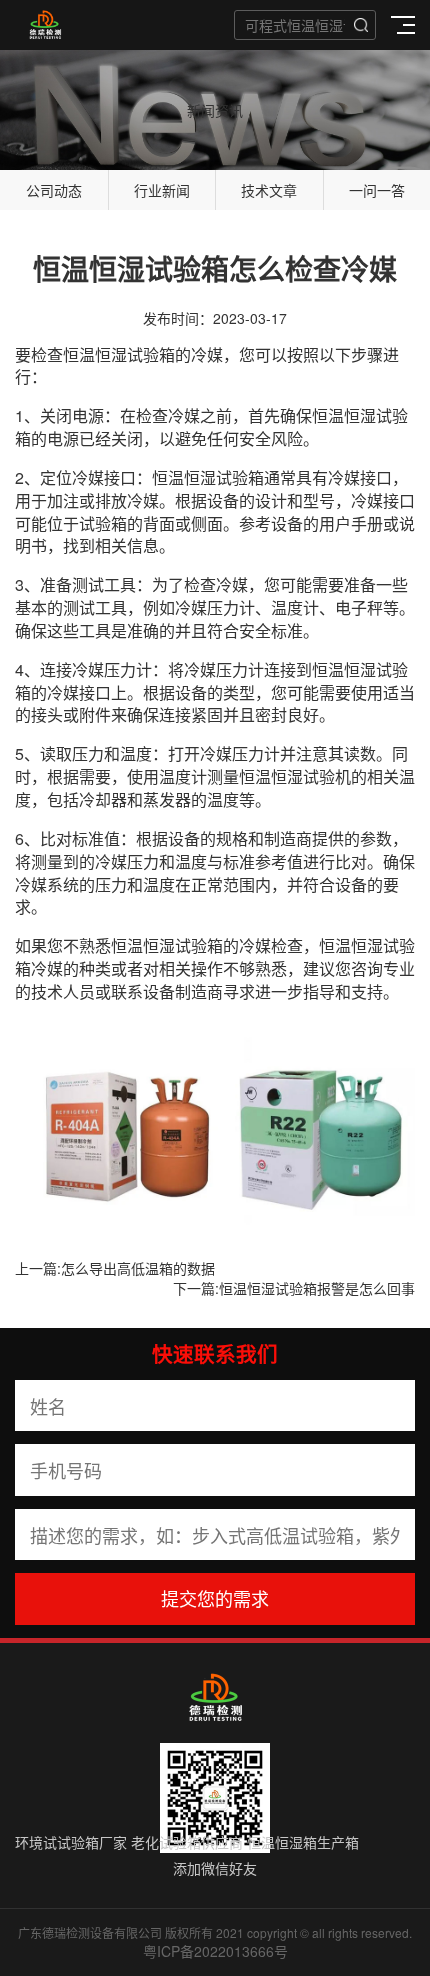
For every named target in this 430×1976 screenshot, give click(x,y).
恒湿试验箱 (135, 354)
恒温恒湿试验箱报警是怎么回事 (317, 1288)
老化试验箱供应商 (187, 1842)
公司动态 (54, 190)
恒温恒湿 (344, 415)
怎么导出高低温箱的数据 (138, 1268)
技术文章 (269, 190)
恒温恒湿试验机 (295, 776)
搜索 (361, 25)
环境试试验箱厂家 (71, 1842)
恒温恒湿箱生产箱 (303, 1842)
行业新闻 (162, 190)
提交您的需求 (215, 1598)
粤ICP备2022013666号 (215, 1951)
